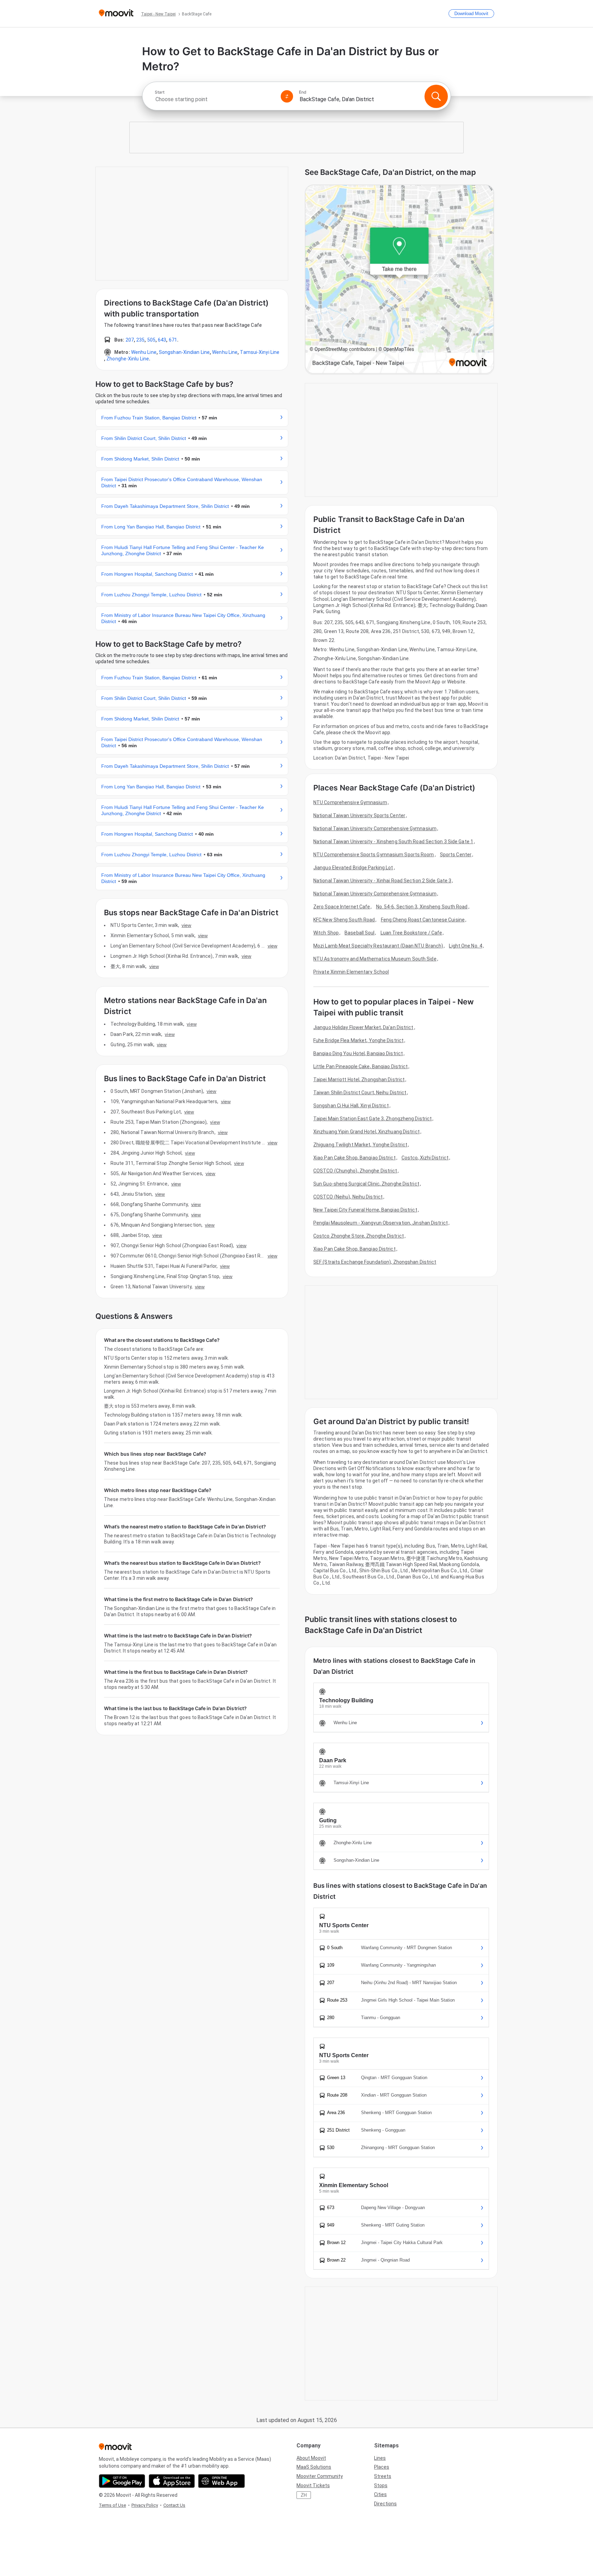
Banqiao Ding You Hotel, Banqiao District (358, 1053)
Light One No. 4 (466, 946)
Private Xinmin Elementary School (351, 972)
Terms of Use (112, 2505)
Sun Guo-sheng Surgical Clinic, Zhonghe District (366, 1184)
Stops (381, 2485)
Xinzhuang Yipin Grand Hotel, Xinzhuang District (367, 1132)
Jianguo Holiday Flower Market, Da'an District (363, 1027)
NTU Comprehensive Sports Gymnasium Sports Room (374, 855)
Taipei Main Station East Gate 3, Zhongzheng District (373, 1119)
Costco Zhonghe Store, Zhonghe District (359, 1236)
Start (160, 92)
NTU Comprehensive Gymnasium (350, 802)
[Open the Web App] (222, 2481)
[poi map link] (399, 280)
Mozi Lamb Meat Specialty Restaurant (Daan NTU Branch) (378, 946)
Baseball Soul (359, 933)
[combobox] (215, 99)
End (303, 92)
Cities (380, 2494)
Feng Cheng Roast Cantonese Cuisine (423, 920)
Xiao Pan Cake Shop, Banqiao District (354, 1158)
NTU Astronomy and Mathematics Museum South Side (375, 959)
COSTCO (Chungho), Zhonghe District (355, 1171)
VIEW (186, 925)
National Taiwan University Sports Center (359, 815)
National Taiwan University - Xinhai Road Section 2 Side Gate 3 (382, 881)
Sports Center (456, 855)
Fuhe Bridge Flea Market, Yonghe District (358, 1040)
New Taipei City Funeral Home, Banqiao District (365, 1210)
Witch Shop (326, 933)
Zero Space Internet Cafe (342, 907)
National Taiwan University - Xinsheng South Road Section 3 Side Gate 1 (393, 842)
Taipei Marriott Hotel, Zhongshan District (359, 1080)
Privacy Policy (145, 2505)
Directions (385, 2504)
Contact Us (174, 2505)
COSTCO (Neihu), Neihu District (348, 1197)
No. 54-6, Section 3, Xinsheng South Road (422, 907)
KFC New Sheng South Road (344, 920)
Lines (380, 2458)
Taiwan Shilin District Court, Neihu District (360, 1093)
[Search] (436, 96)
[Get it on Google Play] (122, 2481)
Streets (383, 2476)
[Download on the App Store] (172, 2481)
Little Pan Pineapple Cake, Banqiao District (361, 1066)
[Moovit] (116, 14)
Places (382, 2467)
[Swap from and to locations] (287, 96)
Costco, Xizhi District (425, 1158)
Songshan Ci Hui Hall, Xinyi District (351, 1106)
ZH (304, 2495)
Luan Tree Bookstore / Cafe (411, 933)
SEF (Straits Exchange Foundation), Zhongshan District (375, 1262)
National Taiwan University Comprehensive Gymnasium (375, 828)
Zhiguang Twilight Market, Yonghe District (360, 1145)
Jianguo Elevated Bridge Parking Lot (353, 868)
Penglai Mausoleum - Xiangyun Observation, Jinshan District (381, 1223)
